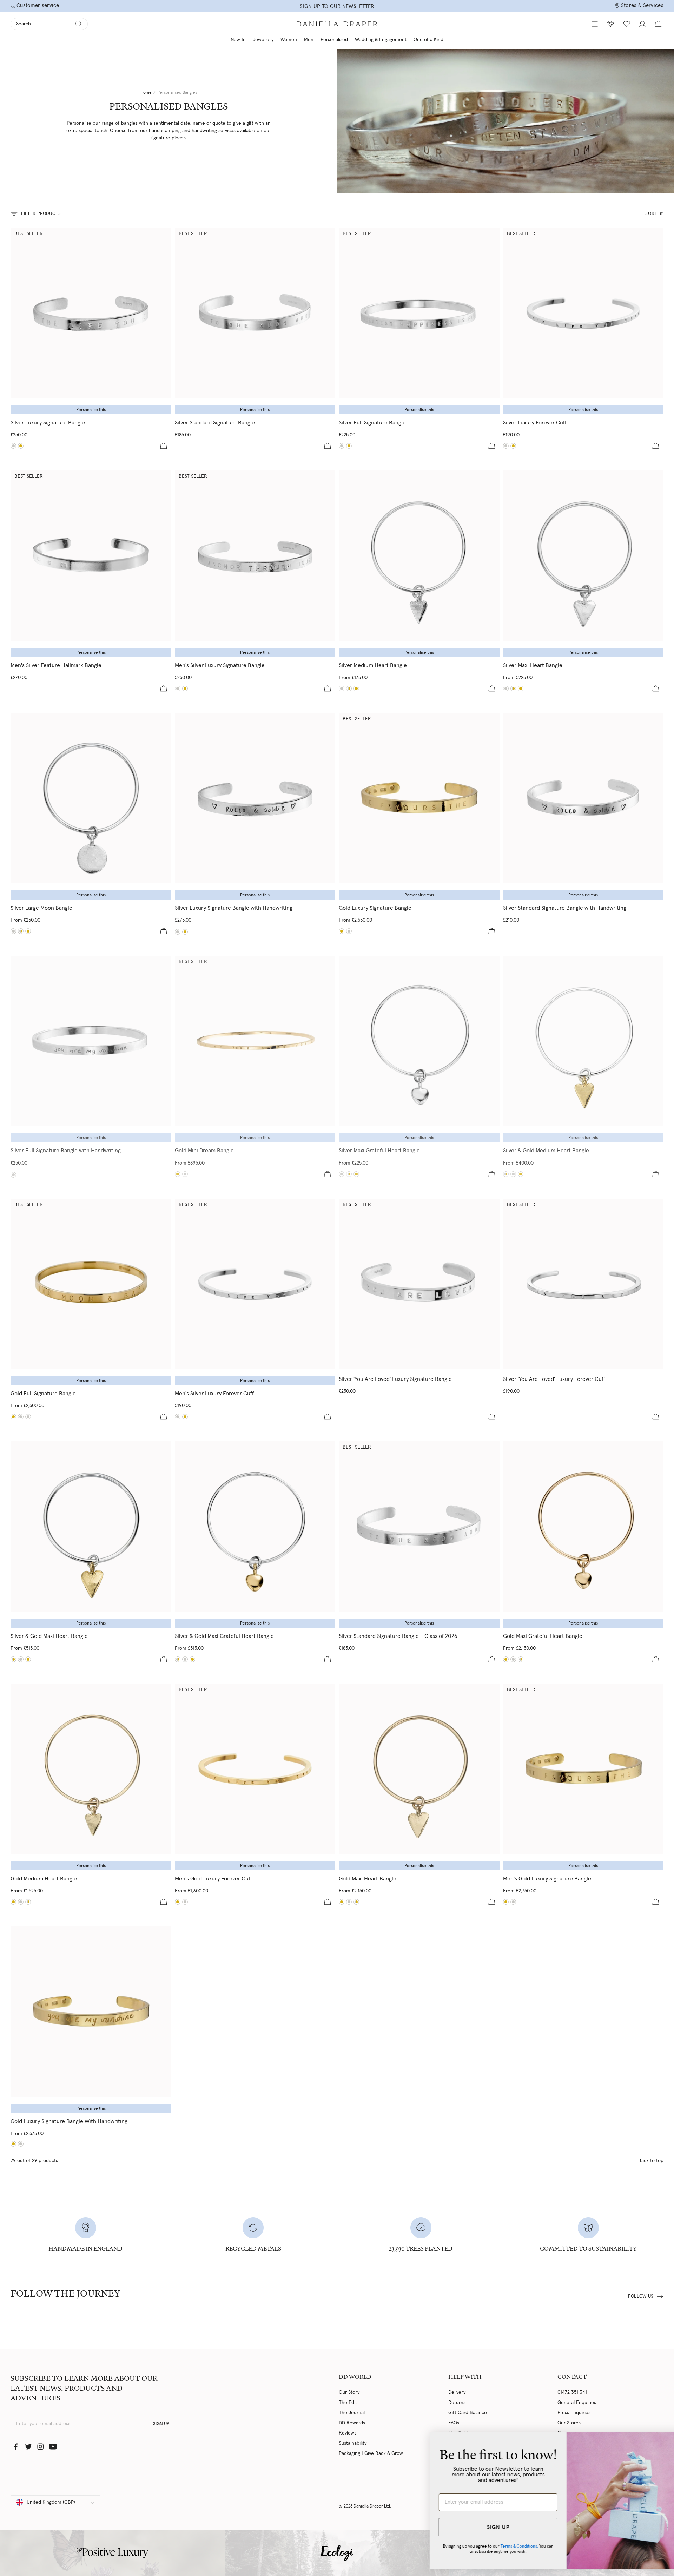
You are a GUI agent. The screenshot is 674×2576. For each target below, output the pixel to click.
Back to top (651, 2161)
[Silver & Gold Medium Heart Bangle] (349, 689)
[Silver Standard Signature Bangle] (255, 313)
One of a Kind (428, 40)
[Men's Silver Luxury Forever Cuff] (255, 1284)
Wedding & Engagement (381, 40)
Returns (457, 2403)
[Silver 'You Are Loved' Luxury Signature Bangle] (419, 1284)
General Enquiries (577, 2403)
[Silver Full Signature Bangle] (419, 313)
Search (24, 24)
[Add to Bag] (164, 446)
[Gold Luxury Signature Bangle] (21, 446)
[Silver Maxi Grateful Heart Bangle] (419, 1041)
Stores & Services (642, 5)
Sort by (654, 214)
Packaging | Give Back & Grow (371, 2453)
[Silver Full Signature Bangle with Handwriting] (91, 1041)
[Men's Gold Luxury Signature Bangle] (185, 689)
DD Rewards (352, 2423)
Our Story (349, 2392)
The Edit (348, 2403)
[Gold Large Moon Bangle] (28, 931)
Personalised (334, 40)
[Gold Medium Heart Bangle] (356, 689)
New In (238, 40)
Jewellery (263, 40)
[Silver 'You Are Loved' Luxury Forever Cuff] (583, 1284)
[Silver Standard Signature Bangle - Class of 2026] (419, 1526)
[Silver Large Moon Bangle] (91, 798)
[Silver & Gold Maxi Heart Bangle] (513, 689)
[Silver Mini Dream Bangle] (185, 1174)
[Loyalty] (611, 24)
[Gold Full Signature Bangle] (349, 446)
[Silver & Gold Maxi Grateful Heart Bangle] (349, 1174)
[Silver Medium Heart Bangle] (419, 556)
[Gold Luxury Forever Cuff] (513, 446)
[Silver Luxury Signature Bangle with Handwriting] (255, 798)
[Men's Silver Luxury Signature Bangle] (255, 556)
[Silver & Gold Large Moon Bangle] (21, 931)
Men (309, 40)
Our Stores (569, 2423)
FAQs (454, 2423)
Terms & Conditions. (483, 2546)
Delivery (457, 2392)
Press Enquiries (574, 2413)
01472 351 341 (572, 2392)
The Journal (352, 2413)
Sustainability (353, 2443)
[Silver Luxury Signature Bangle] (91, 313)
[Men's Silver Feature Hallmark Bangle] (91, 556)
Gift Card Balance (468, 2413)
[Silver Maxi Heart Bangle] (583, 556)
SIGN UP (161, 2424)
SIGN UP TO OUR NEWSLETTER (337, 6)
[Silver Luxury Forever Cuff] (583, 313)
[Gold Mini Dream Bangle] (255, 1041)
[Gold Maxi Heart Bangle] (521, 689)
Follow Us (641, 2296)
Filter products (41, 214)
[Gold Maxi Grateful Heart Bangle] (356, 1174)
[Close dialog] (658, 2441)
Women (289, 40)
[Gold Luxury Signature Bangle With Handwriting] (185, 932)
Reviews (348, 2433)
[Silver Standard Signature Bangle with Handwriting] (583, 798)
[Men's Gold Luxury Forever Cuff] (185, 1417)
